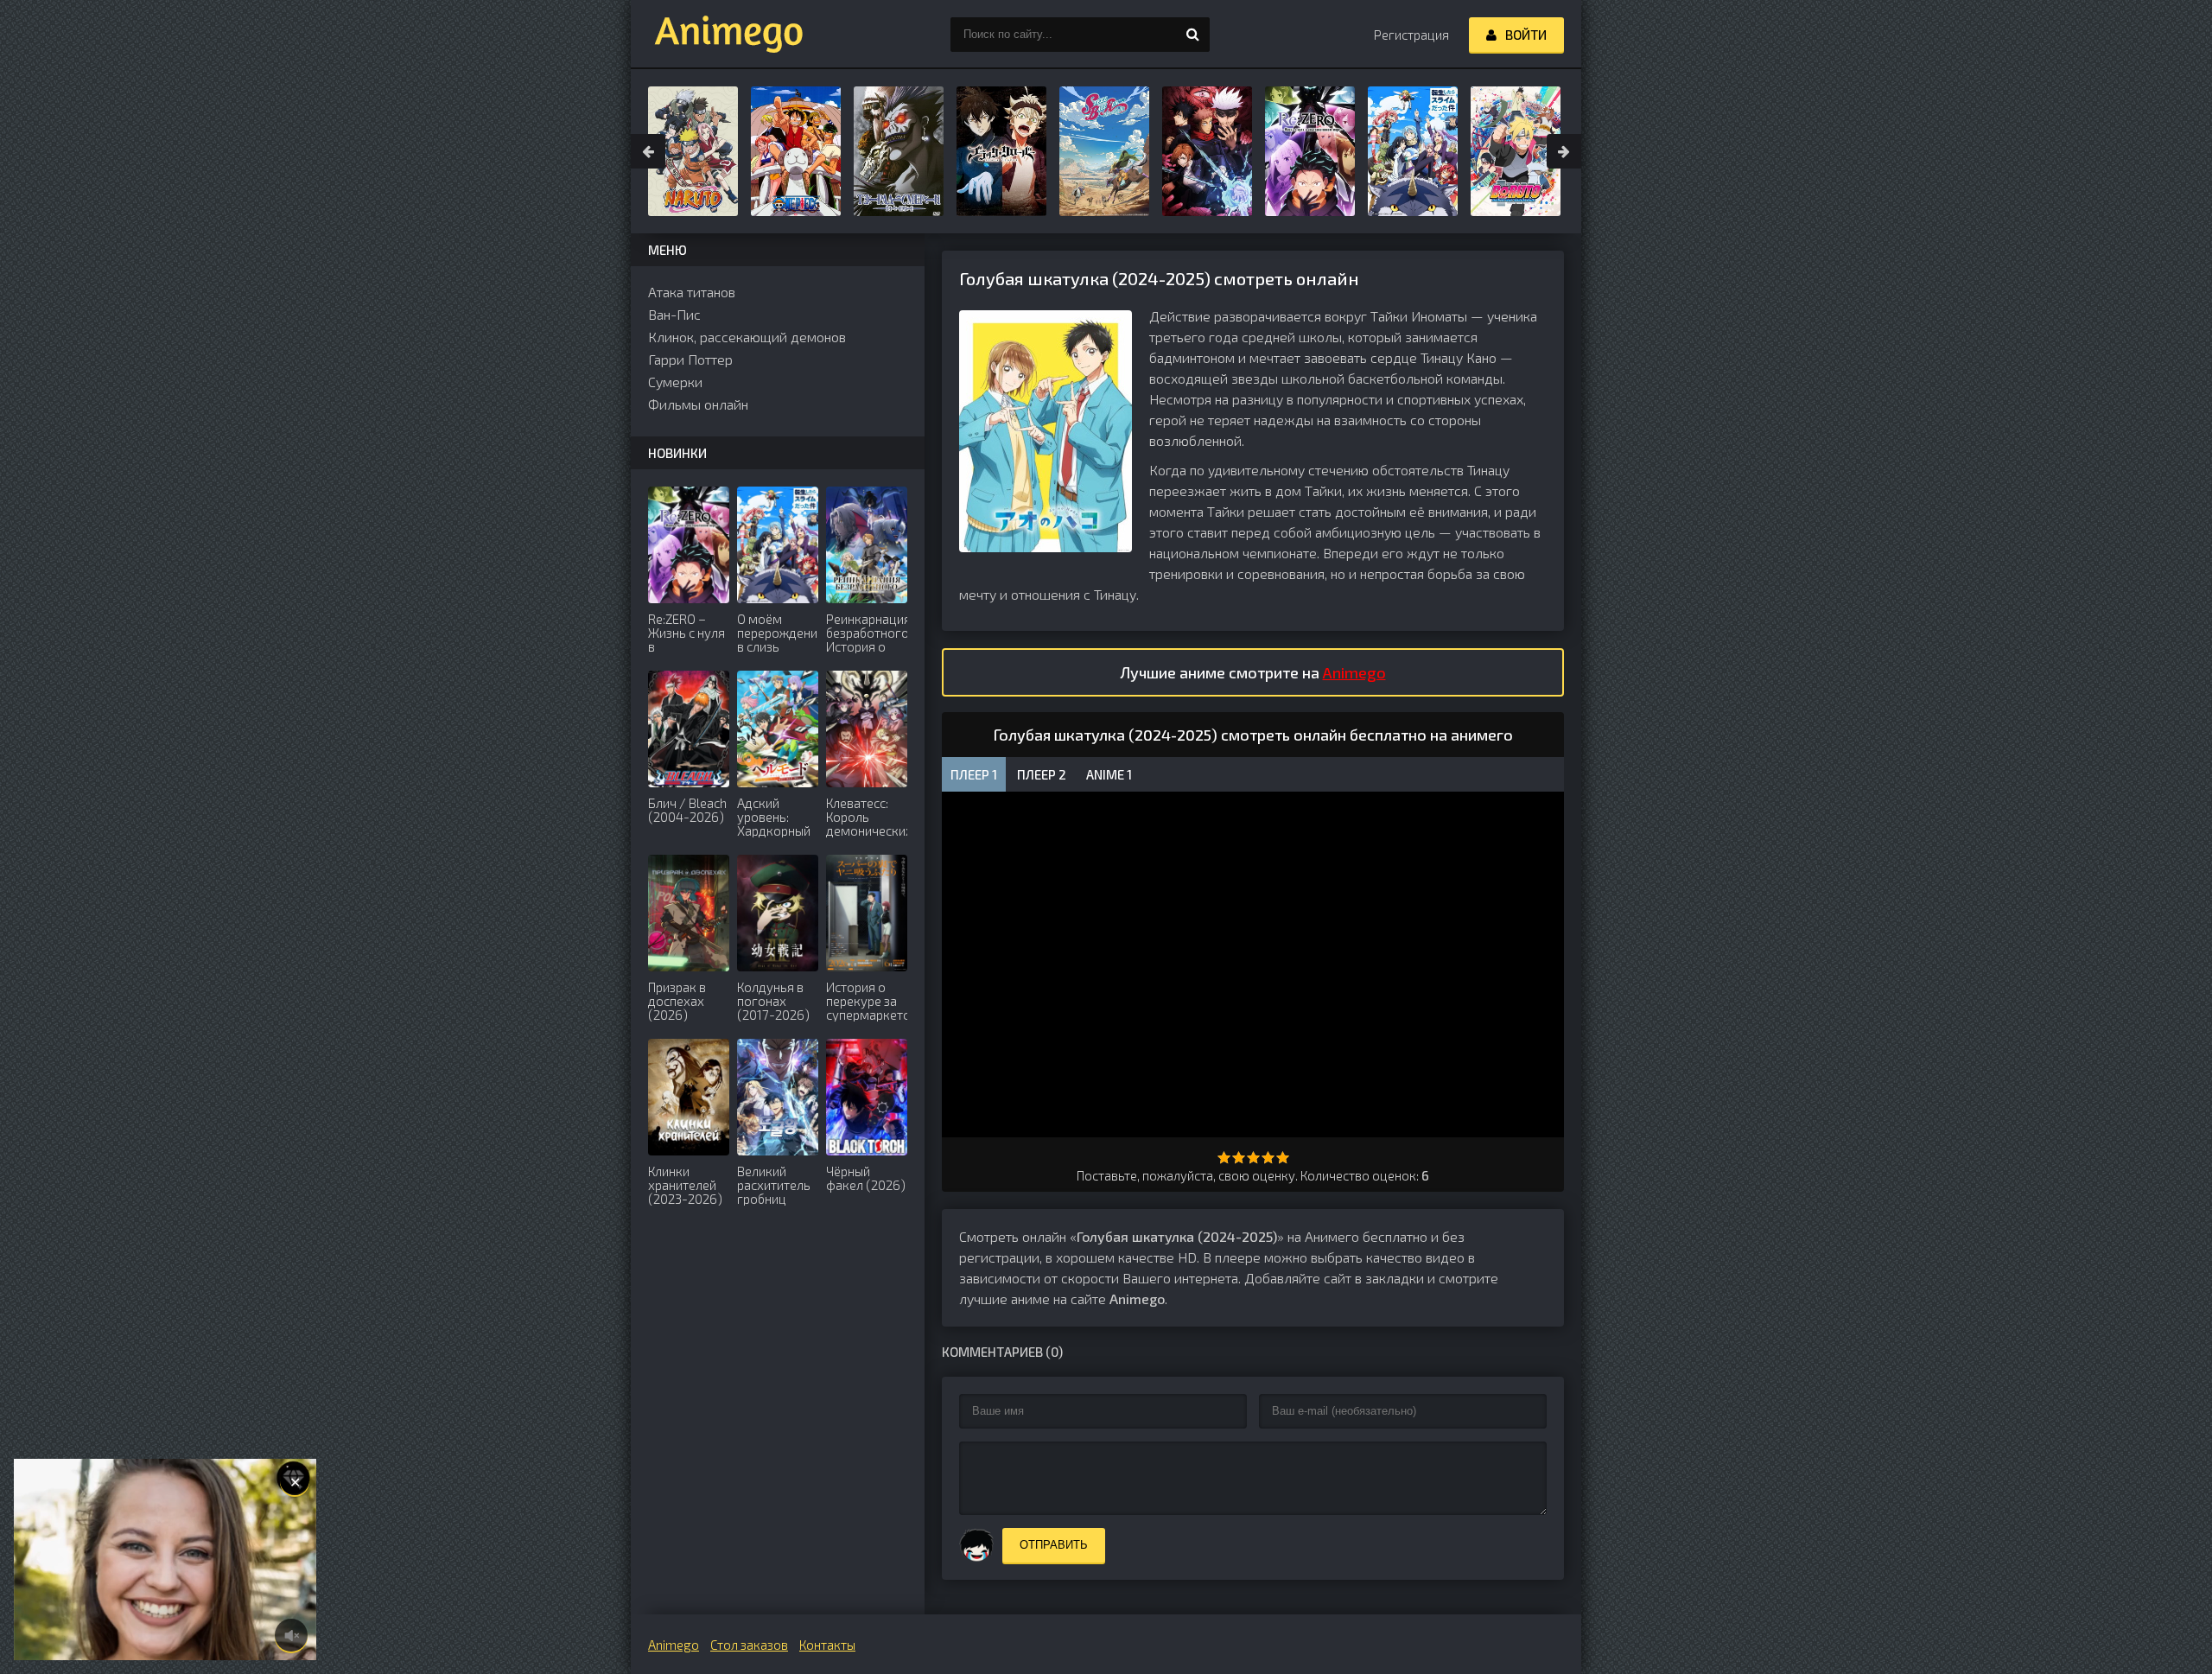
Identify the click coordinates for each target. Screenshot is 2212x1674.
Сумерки (675, 382)
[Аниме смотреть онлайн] (717, 35)
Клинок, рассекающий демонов (747, 337)
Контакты (827, 1645)
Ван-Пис (674, 314)
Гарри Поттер (690, 359)
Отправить (1054, 1545)
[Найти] (1192, 35)
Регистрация (1411, 35)
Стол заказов (749, 1645)
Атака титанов (692, 292)
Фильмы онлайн (698, 404)
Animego (1354, 672)
